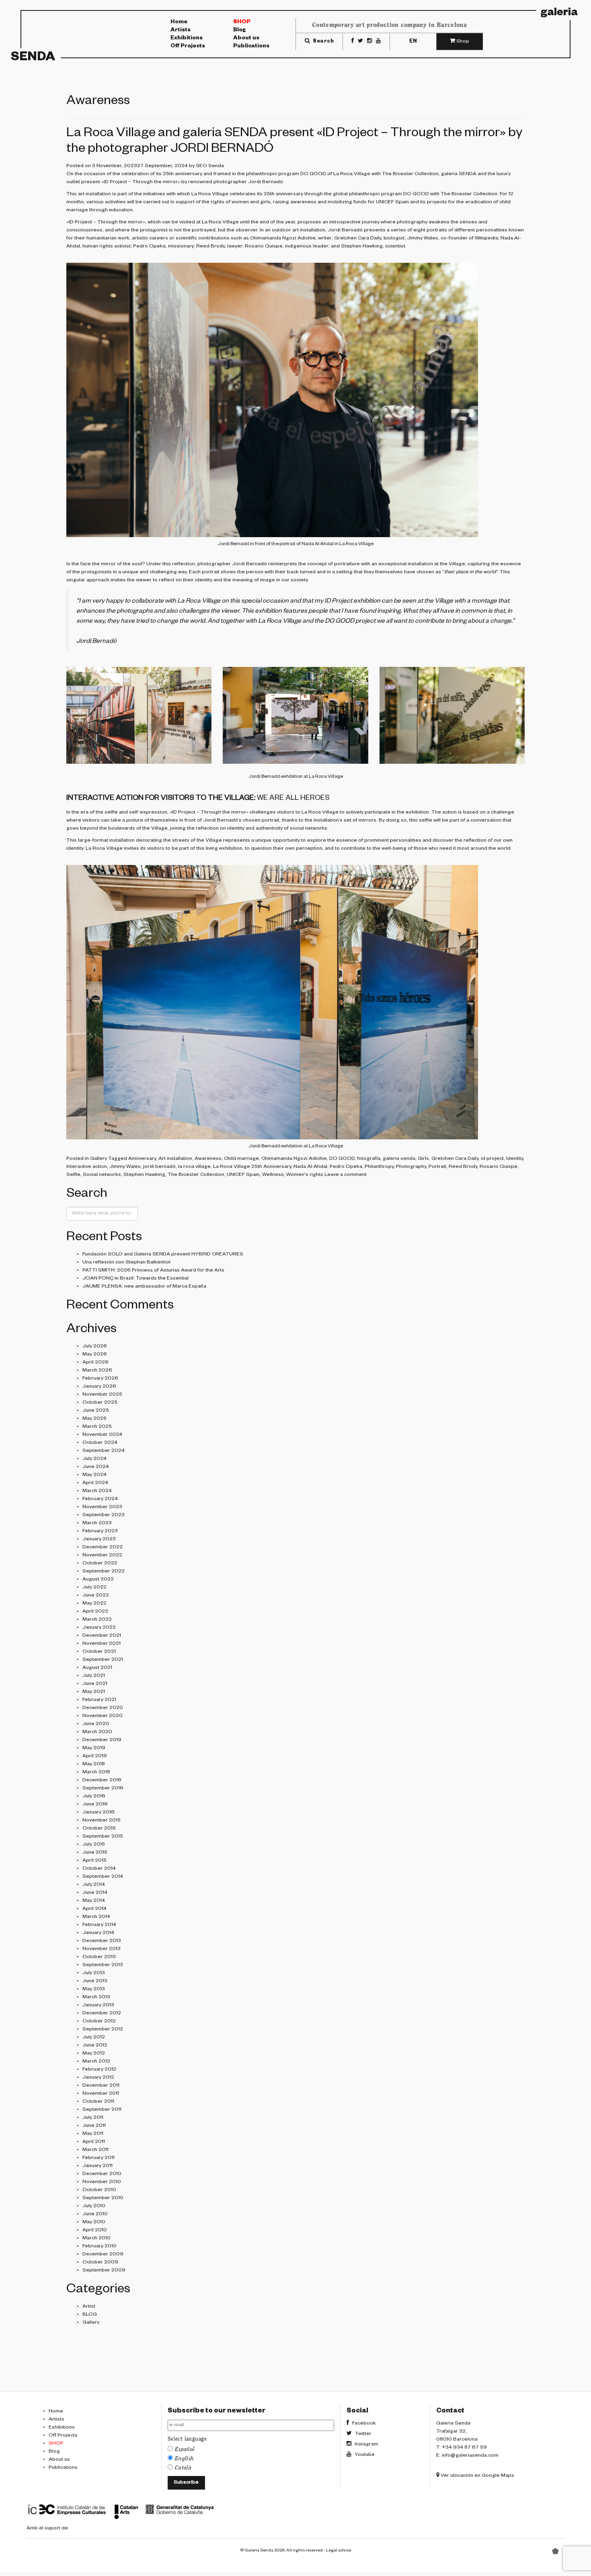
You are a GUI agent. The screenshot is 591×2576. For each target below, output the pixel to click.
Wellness (273, 1175)
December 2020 (103, 1708)
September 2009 (104, 2271)
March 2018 (96, 1773)
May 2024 (94, 1475)
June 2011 (94, 2126)
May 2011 (93, 2134)
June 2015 (95, 1853)
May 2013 (94, 1989)
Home (179, 22)
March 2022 (97, 1620)
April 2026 (95, 1363)
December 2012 (102, 2014)
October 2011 (98, 2102)
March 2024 (97, 1491)
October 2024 (100, 1443)
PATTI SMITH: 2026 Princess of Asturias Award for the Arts (153, 1271)
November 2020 (103, 1716)
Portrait (437, 1167)
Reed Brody (210, 247)
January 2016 (98, 1813)
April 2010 (95, 2230)
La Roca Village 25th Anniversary (252, 1167)
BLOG (90, 2315)
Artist (89, 2307)
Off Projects (188, 47)
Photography (411, 1167)
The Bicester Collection (410, 174)
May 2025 (94, 1419)
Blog (239, 31)
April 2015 (94, 1861)
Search (322, 41)
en (413, 41)
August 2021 (97, 1668)
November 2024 (102, 1435)
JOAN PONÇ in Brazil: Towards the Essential (135, 1279)
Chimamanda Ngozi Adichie (283, 239)
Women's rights (305, 1175)
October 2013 (99, 1957)
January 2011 (97, 2166)
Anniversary (142, 1159)
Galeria (559, 14)
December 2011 (101, 2086)
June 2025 (96, 1411)
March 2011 (95, 2150)
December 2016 (102, 1781)
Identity (515, 1159)
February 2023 (100, 1531)
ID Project (338, 602)
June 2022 (96, 1596)
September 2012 (103, 2030)
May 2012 (94, 2054)
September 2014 (103, 1877)
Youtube (364, 2455)
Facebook (363, 2424)
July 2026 (95, 1347)
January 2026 (99, 1387)
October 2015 (99, 1829)
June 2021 (95, 1684)
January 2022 (99, 1628)
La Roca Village (352, 174)
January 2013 (98, 2006)
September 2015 (103, 1837)
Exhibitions (187, 39)
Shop (242, 22)
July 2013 (94, 1973)
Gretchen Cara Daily (358, 239)
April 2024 (95, 1483)
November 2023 (102, 1507)
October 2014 (99, 1869)
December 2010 (102, 2174)
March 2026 (97, 1371)
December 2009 (103, 2255)
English (185, 2459)
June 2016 (95, 1805)
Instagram (366, 2445)
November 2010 (102, 2182)
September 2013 (103, 1965)
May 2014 (94, 1901)
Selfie (73, 1175)
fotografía (369, 1159)
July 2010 (94, 2206)
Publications (251, 47)
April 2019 (95, 1756)
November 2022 (102, 1556)
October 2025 (100, 1403)
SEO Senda (210, 166)
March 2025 (97, 1427)
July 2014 (94, 1885)
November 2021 (102, 1644)
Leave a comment (346, 1175)
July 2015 (94, 1845)
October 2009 (100, 2263)
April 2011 (94, 2142)
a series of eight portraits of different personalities (447, 231)
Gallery (98, 1159)
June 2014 (95, 1893)
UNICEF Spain (392, 202)
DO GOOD (313, 174)
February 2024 (100, 1499)
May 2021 (94, 1692)
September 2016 (103, 1789)
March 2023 (97, 1523)
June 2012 (95, 2046)
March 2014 (96, 1917)
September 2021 (103, 1660)
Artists (181, 31)
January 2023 (99, 1539)
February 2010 (100, 2247)
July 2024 (94, 1459)
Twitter (363, 2434)
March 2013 (96, 1997)
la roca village (194, 1167)
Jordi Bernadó (266, 182)
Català (183, 2468)
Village (457, 564)
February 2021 (99, 1700)
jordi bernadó (159, 1167)
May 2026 (95, 1355)
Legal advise (339, 2551)
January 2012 (98, 2078)
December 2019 (102, 1740)
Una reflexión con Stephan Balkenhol (126, 1263)
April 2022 (95, 1612)
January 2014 (98, 1933)
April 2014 (94, 1909)
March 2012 (96, 2062)
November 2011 (101, 2094)
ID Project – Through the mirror (141, 182)
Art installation (175, 1159)
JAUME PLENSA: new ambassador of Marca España (144, 1287)
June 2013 (95, 1981)
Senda (33, 58)
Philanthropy (379, 1167)
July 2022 (94, 1588)
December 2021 (102, 1636)
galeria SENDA (459, 174)
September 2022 (104, 1572)
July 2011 (93, 2118)
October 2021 (99, 1652)
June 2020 (96, 1724)
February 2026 (100, 1379)
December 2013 (102, 1941)
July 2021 (94, 1676)
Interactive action (87, 1167)
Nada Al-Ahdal (310, 1167)
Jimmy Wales (125, 1167)
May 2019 (94, 1748)
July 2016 (94, 1797)
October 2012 (99, 2022)
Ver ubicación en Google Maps (477, 2476)
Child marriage (241, 1159)
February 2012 (99, 2070)
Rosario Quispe (499, 1167)
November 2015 (102, 1821)
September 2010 (103, 2198)
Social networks (102, 1175)
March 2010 (96, 2239)
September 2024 (104, 1451)
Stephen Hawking (144, 1175)
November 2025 (102, 1395)
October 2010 (99, 2190)
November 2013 (102, 1949)
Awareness (208, 1159)
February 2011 (98, 2158)
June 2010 (95, 2214)
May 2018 (94, 1764)
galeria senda (399, 1159)
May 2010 (94, 2222)
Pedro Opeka (346, 1167)
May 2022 (94, 1604)
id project (492, 1159)
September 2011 (102, 2110)
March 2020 (97, 1732)
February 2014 (99, 1925)
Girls (423, 1159)
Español (185, 2449)
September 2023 (104, 1515)
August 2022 (98, 1580)
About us (246, 39)
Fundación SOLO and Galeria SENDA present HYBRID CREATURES (163, 1255)
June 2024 (96, 1467)
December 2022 (103, 1548)
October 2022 (100, 1564)
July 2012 (94, 2038)
